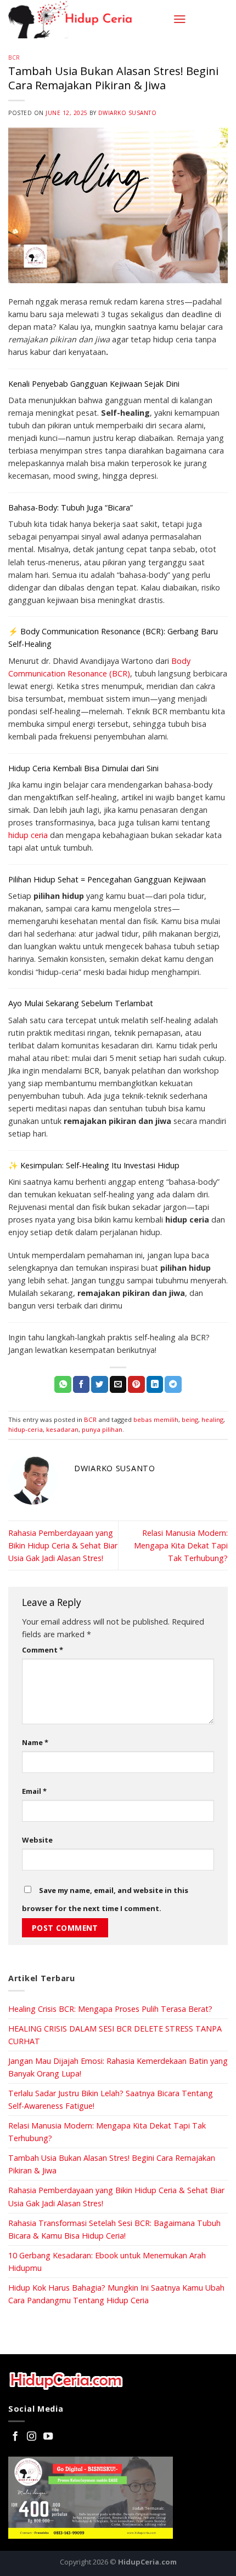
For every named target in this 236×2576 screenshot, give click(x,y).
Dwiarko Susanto (128, 113)
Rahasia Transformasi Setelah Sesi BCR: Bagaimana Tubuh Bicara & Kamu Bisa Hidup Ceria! (114, 2229)
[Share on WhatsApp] (63, 1384)
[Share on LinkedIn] (155, 1384)
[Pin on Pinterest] (136, 1384)
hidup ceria (28, 835)
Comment (43, 1650)
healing (212, 1419)
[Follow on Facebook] (15, 2437)
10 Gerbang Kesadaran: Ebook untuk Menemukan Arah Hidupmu (107, 2262)
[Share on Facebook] (82, 1384)
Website (37, 1840)
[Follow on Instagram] (32, 2437)
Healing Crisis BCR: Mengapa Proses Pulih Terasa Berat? (110, 2009)
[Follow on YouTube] (48, 2437)
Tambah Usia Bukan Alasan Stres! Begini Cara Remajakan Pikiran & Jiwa (112, 2164)
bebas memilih (156, 1419)
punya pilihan (102, 1429)
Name (35, 1742)
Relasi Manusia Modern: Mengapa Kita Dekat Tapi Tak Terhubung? (181, 1545)
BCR (14, 58)
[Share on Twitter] (100, 1384)
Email (34, 1791)
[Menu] (180, 19)
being (190, 1419)
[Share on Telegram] (173, 1384)
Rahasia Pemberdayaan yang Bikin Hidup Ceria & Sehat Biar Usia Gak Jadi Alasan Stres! (63, 1545)
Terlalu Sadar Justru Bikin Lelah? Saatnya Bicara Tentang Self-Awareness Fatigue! (111, 2099)
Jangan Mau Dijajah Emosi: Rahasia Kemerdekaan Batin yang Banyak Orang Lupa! (118, 2067)
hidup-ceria (26, 1429)
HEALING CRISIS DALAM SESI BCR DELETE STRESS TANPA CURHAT (115, 2035)
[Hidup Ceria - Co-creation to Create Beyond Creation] (86, 19)
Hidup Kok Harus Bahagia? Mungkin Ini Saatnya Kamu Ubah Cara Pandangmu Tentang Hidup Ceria (116, 2294)
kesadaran (62, 1429)
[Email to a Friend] (118, 1384)
